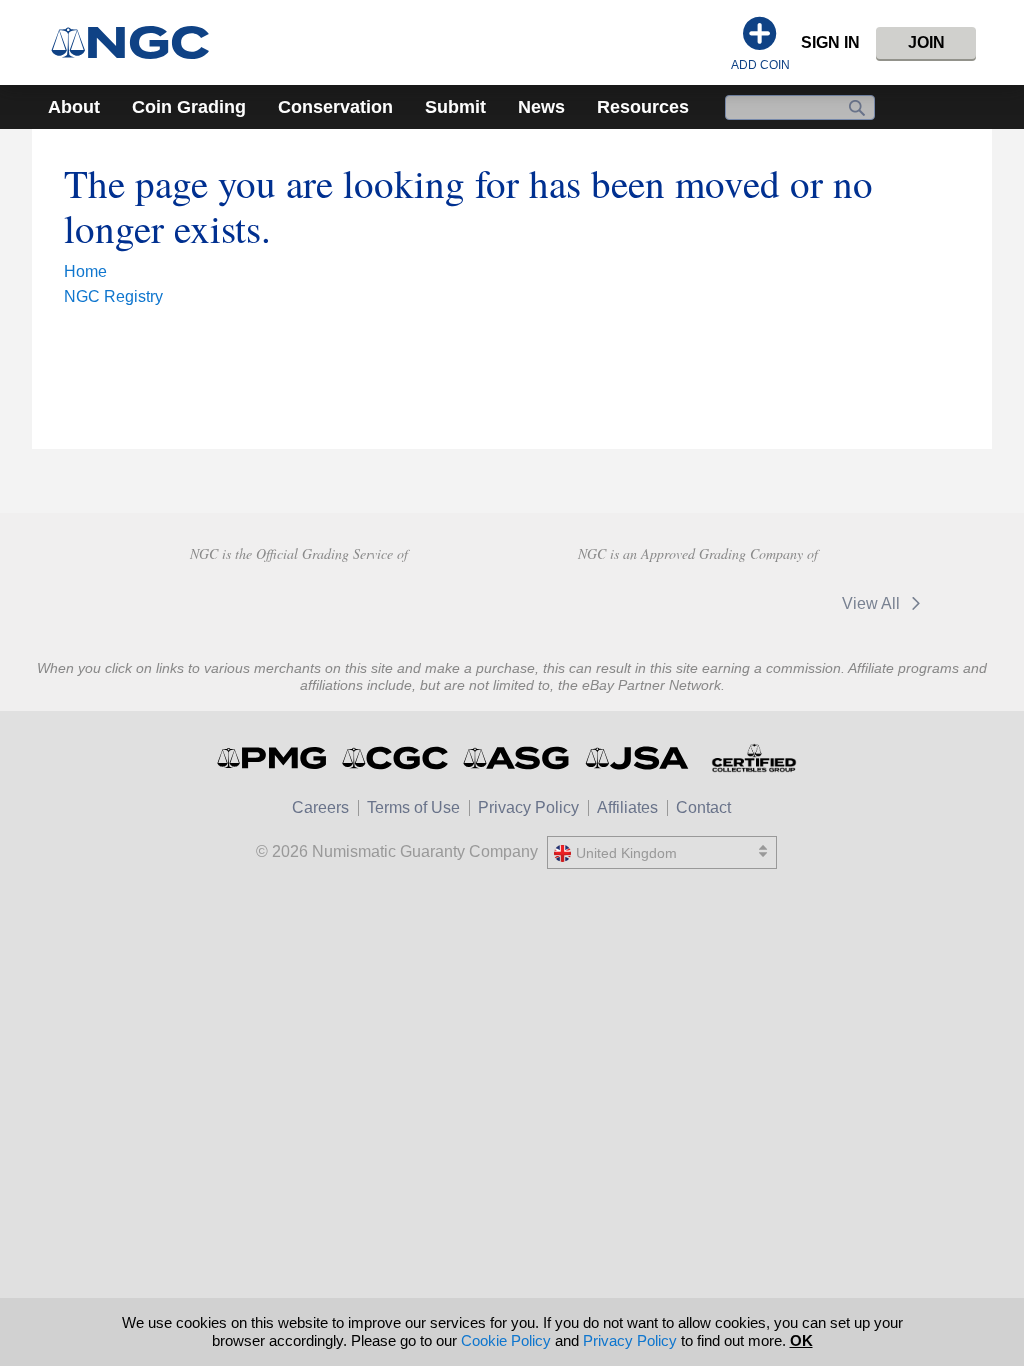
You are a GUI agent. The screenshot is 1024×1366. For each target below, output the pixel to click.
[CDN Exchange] (618, 603)
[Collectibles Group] (753, 758)
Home (85, 271)
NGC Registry (113, 296)
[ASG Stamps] (517, 758)
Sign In (830, 42)
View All (873, 603)
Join (926, 42)
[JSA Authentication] (637, 758)
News (541, 107)
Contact (703, 807)
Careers (320, 807)
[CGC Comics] (396, 758)
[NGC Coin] (138, 42)
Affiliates (627, 807)
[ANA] (156, 601)
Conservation (335, 107)
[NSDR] (440, 601)
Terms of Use (413, 807)
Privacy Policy (528, 807)
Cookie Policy (506, 1340)
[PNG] (298, 601)
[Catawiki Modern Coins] (760, 603)
